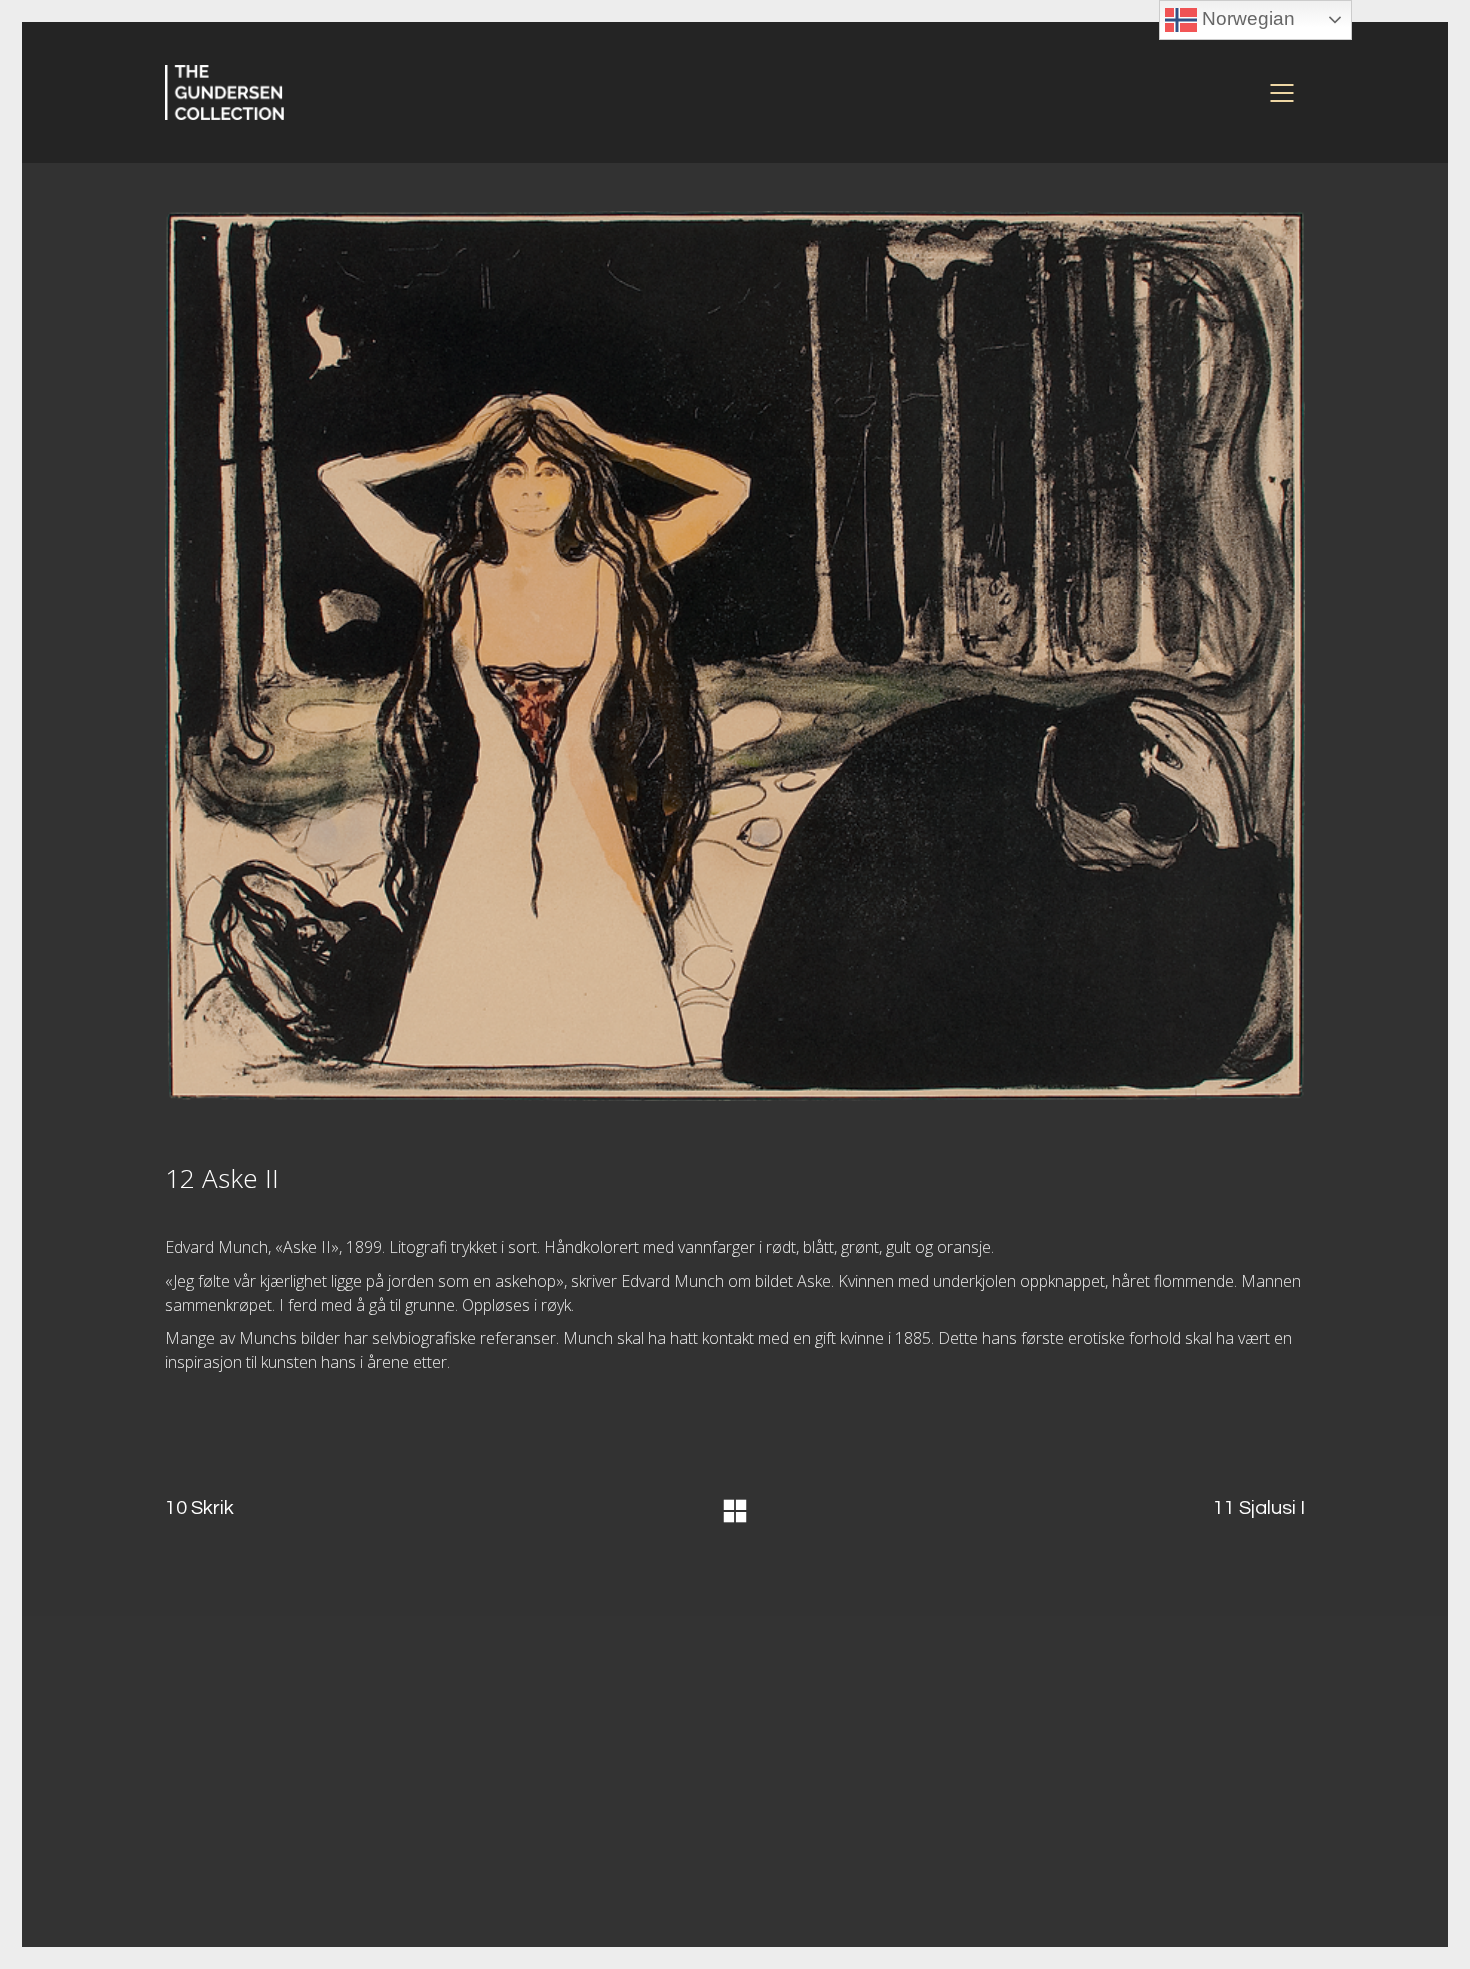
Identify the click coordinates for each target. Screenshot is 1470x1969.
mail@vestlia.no (1127, 1807)
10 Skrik (199, 1508)
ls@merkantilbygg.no (556, 1844)
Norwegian (1246, 18)
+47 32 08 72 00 (1107, 1825)
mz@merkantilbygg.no (564, 1797)
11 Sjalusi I (1259, 1508)
